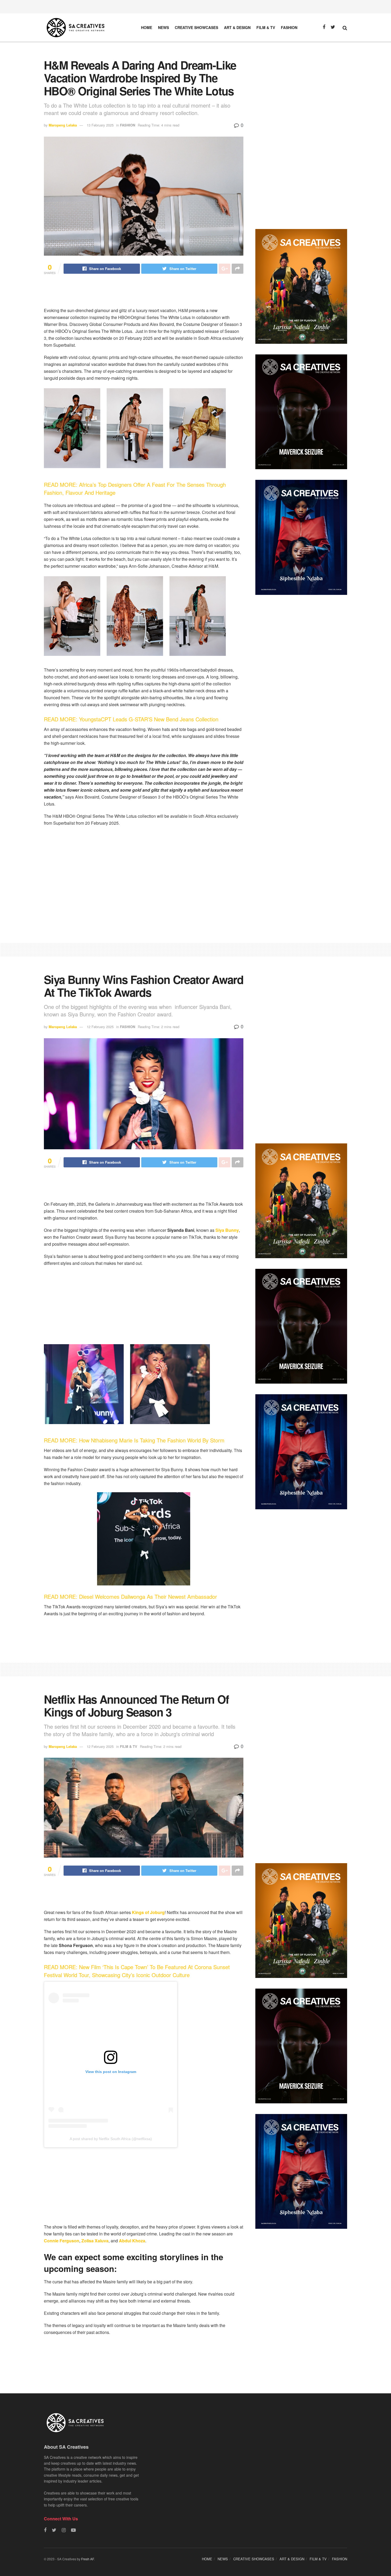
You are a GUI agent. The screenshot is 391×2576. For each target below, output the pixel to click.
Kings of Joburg (148, 1912)
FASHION (289, 27)
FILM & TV (266, 27)
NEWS (163, 27)
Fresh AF (88, 2559)
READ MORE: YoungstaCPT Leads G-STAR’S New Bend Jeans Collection (131, 719)
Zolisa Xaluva (94, 2241)
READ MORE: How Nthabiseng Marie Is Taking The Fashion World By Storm (135, 1440)
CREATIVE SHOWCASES (196, 27)
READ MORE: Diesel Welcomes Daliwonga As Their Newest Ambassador (131, 1596)
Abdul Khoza (132, 2241)
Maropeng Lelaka (63, 125)
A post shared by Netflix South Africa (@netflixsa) (111, 2139)
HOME (147, 27)
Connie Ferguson (62, 2241)
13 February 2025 (100, 125)
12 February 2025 (100, 1027)
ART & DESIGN (237, 27)
